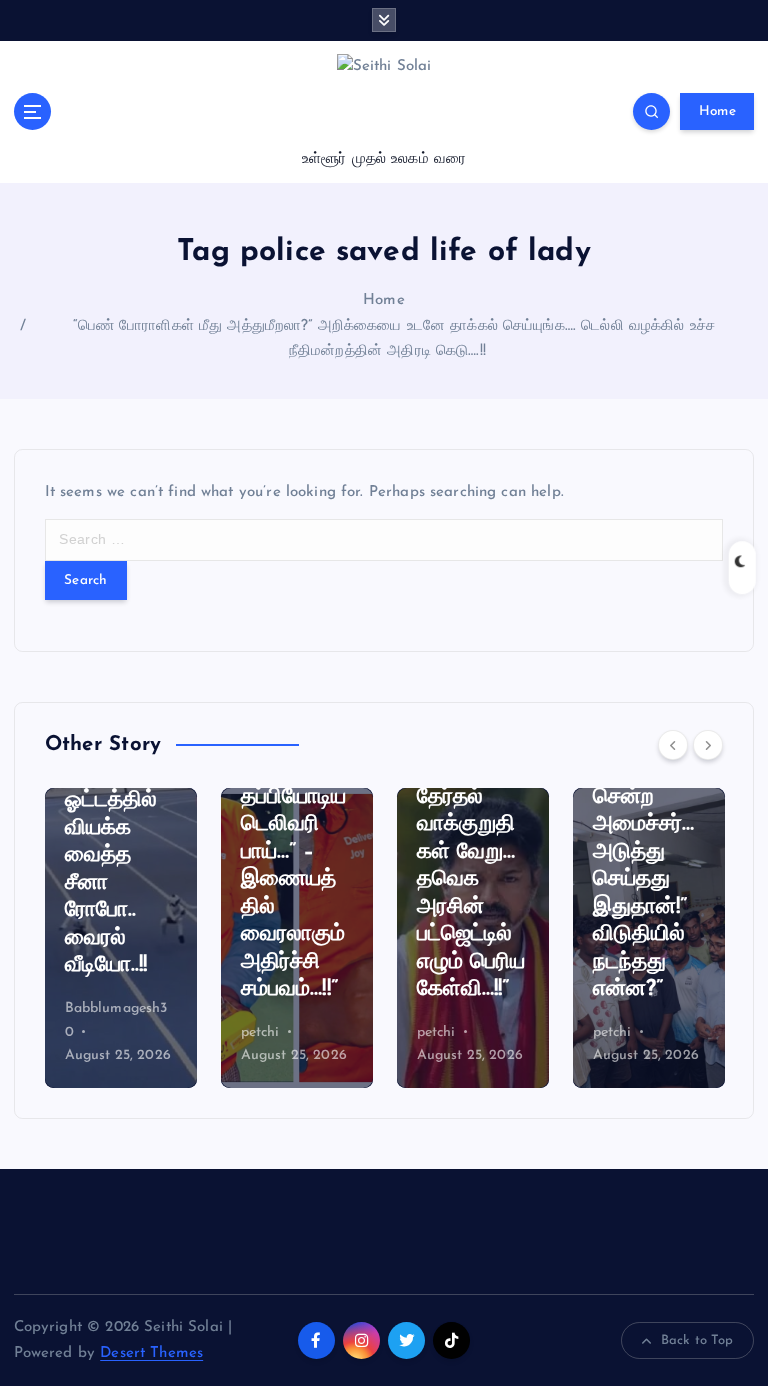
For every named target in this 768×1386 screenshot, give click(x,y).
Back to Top (697, 1340)
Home (717, 111)
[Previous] (673, 745)
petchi (260, 1032)
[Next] (708, 745)
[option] (121, 938)
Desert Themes (151, 1353)
